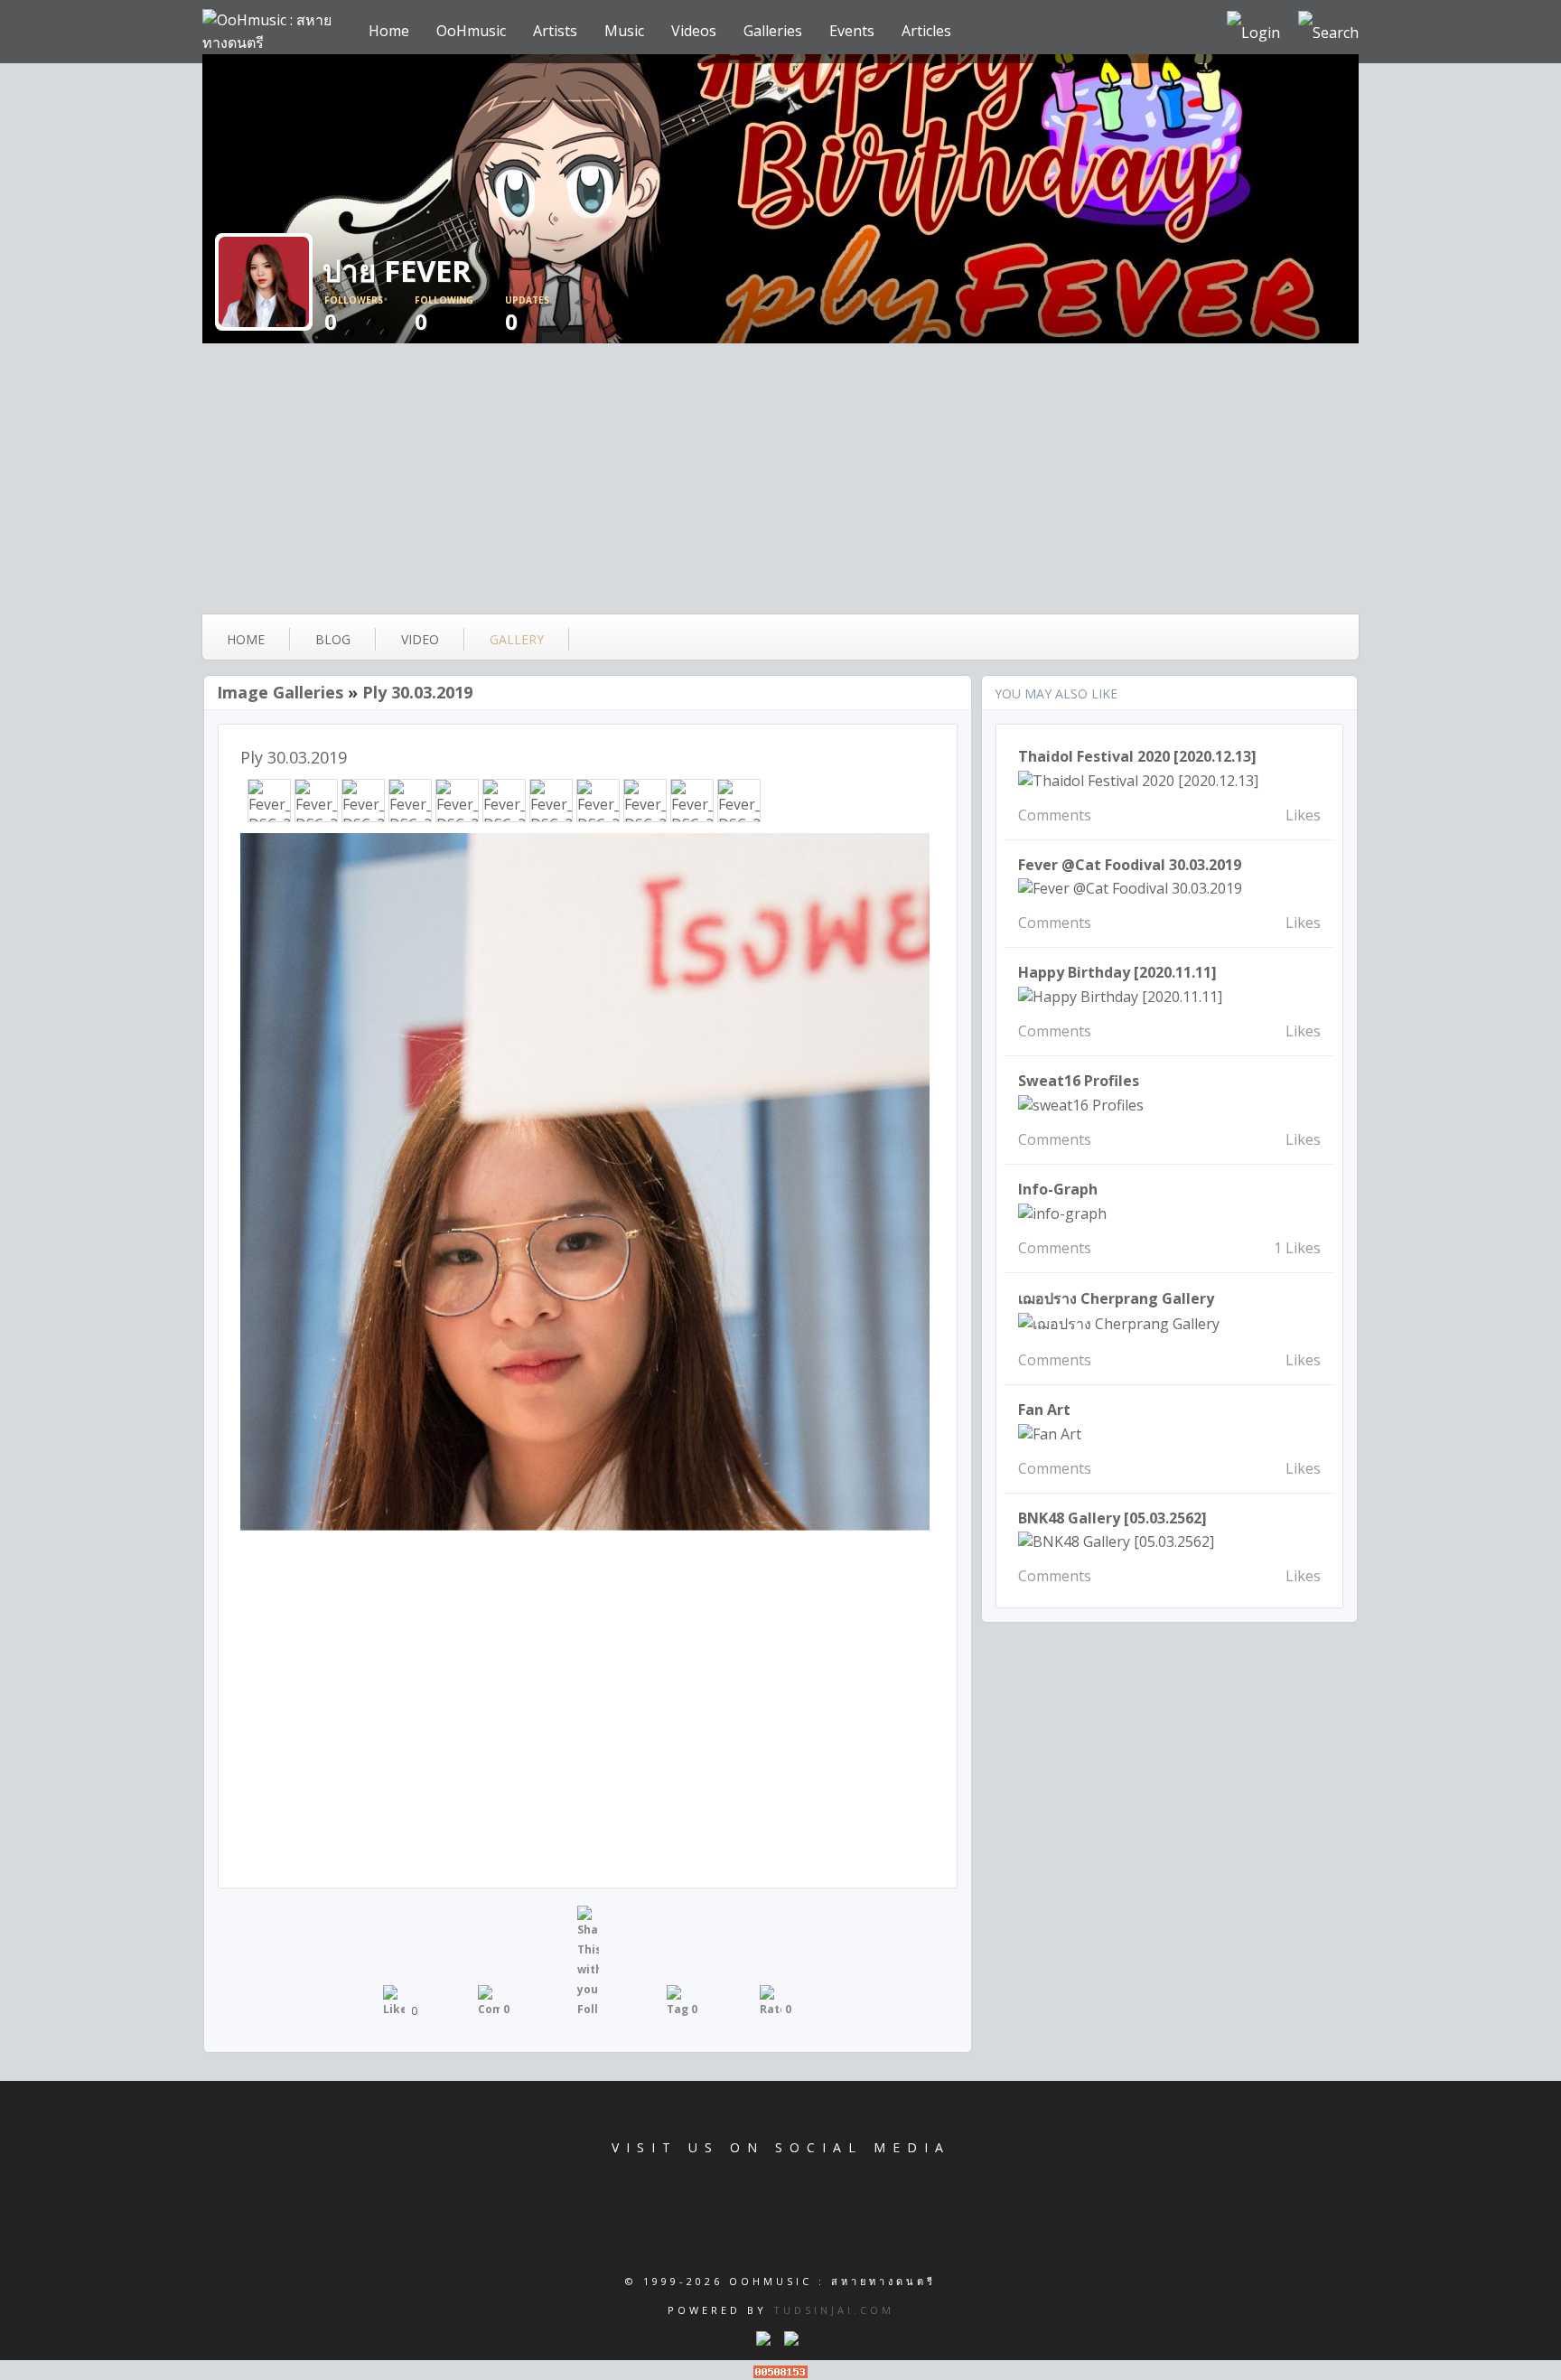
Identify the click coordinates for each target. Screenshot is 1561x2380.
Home (389, 31)
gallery (517, 639)
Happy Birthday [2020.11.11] (1117, 972)
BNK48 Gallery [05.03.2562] (1112, 1518)
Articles (926, 31)
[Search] (1328, 32)
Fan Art (1044, 1410)
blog (333, 639)
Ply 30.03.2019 (417, 692)
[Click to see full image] (780, 199)
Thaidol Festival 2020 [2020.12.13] (1137, 756)
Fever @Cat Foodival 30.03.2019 (1130, 865)
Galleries (773, 31)
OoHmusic (471, 31)
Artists (555, 31)
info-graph (1058, 1189)
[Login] (1253, 32)
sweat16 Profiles (1079, 1081)
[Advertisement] (780, 479)
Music (624, 31)
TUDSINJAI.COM (834, 2310)
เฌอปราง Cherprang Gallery (1116, 1298)
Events (852, 31)
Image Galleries (280, 692)
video (420, 639)
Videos (694, 31)
